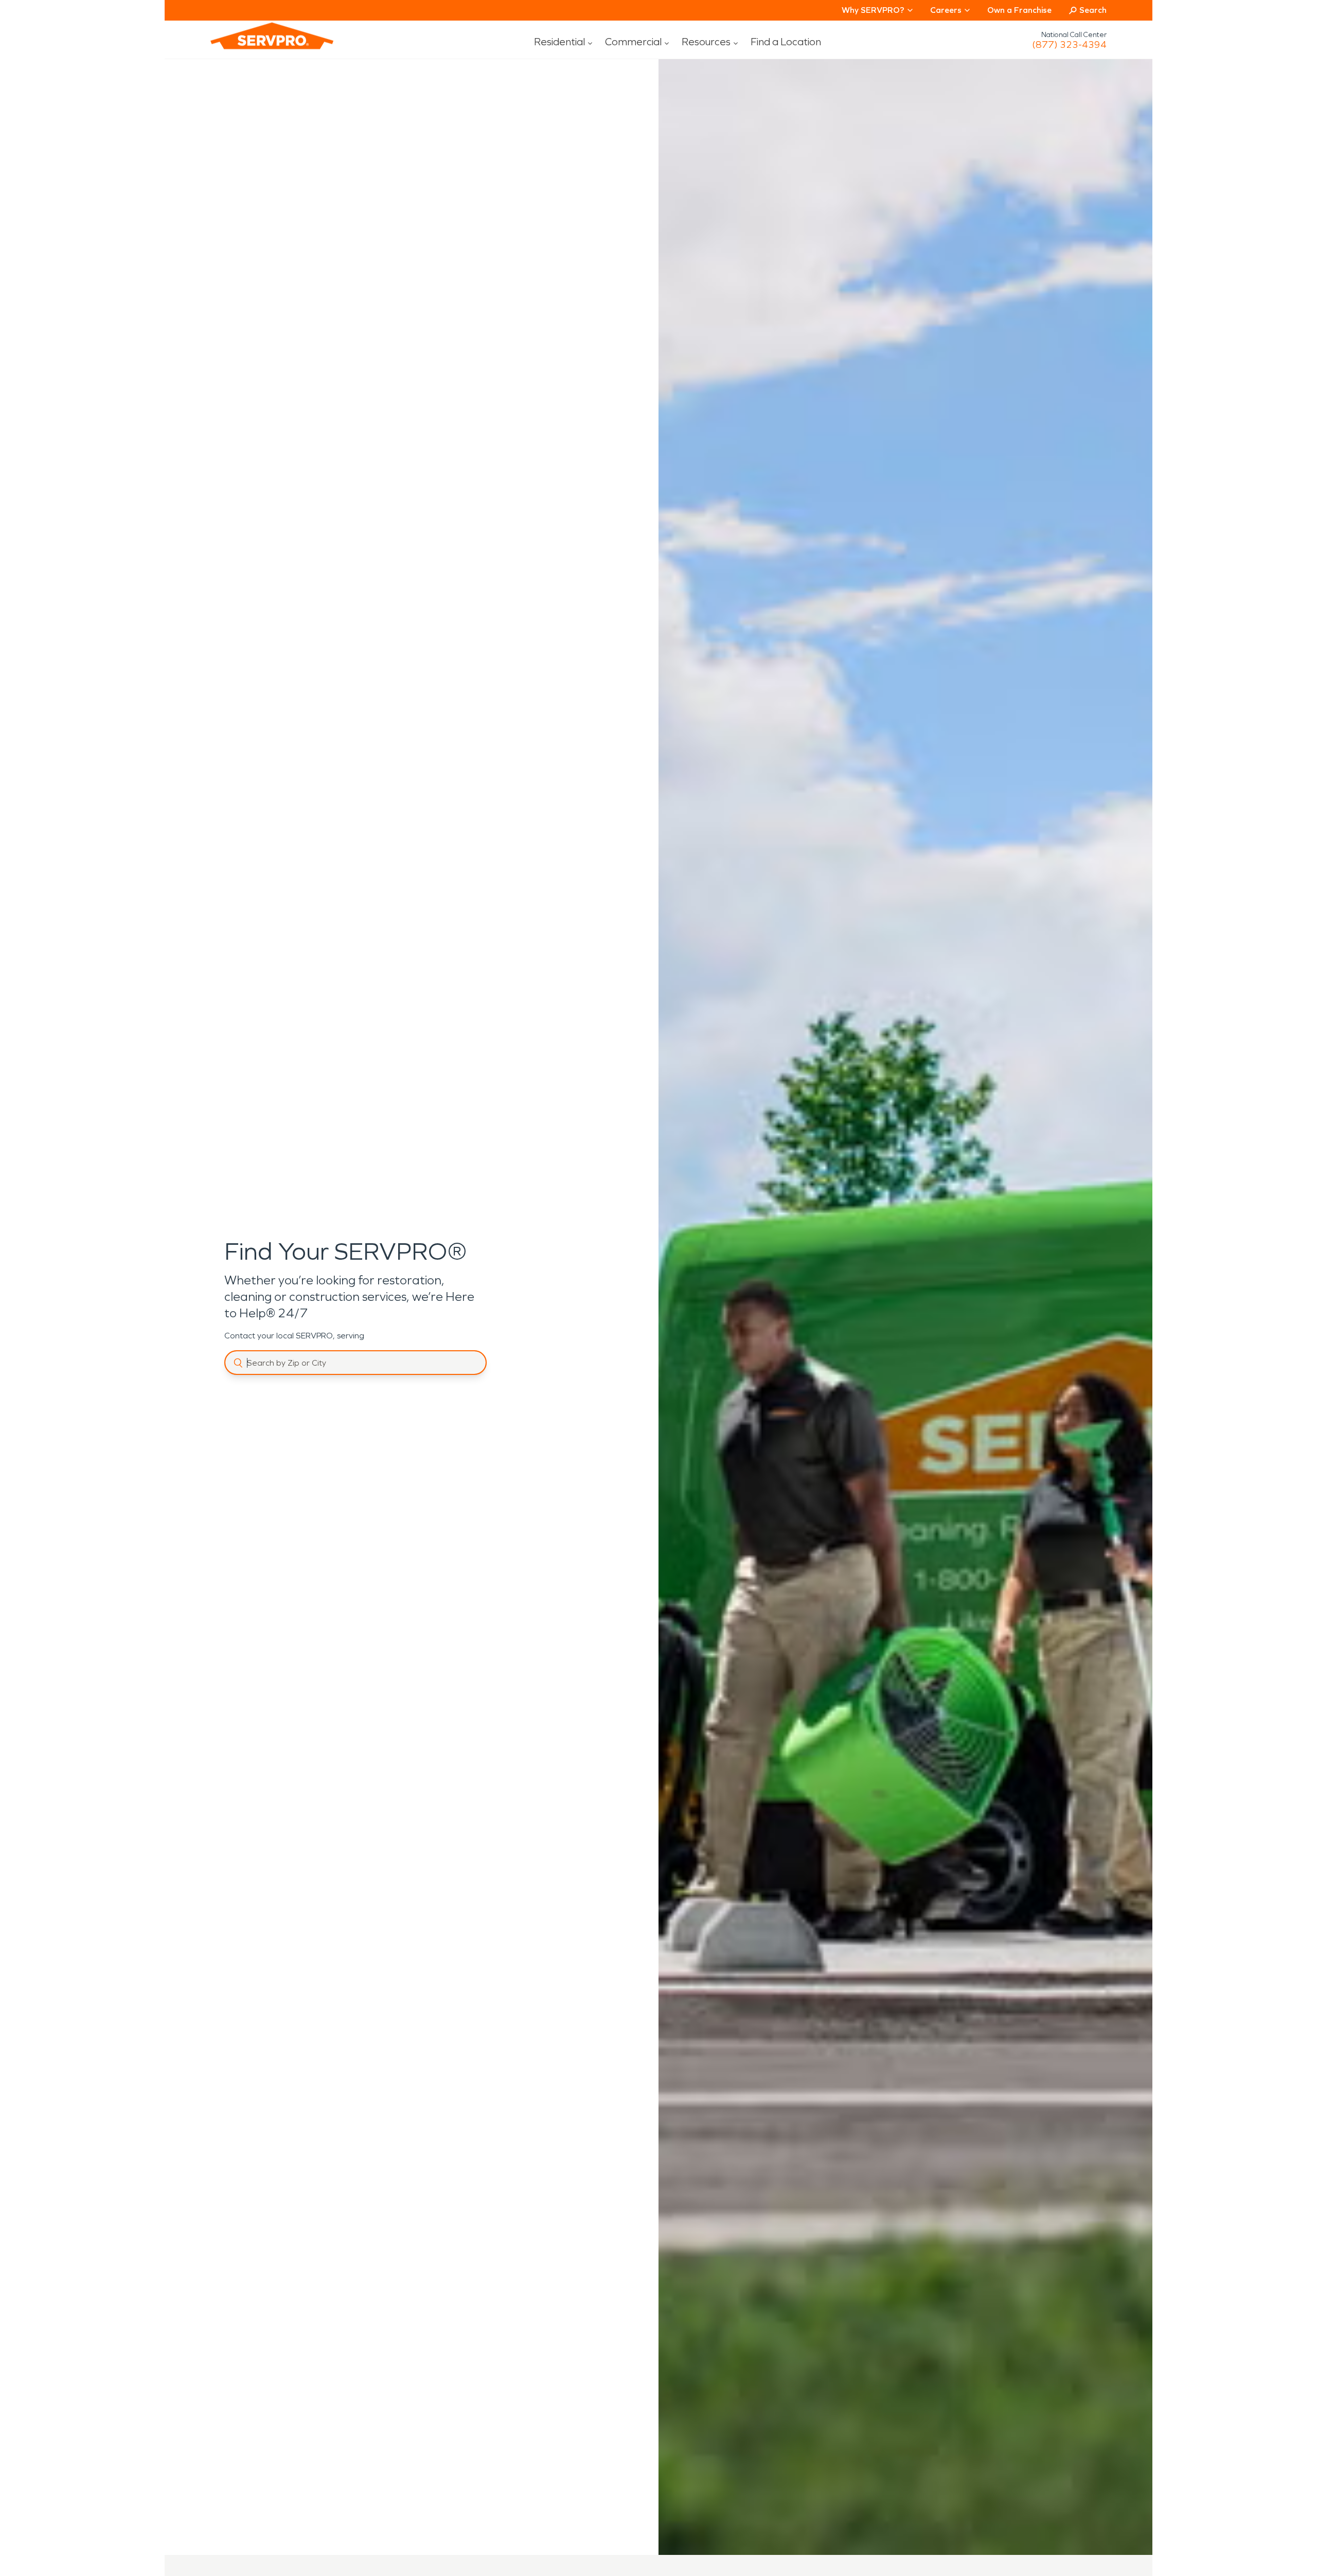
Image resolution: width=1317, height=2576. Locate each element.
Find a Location (786, 42)
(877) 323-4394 (1069, 45)
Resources (706, 42)
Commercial (633, 42)
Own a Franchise (1019, 10)
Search (1093, 10)
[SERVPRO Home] (258, 44)
